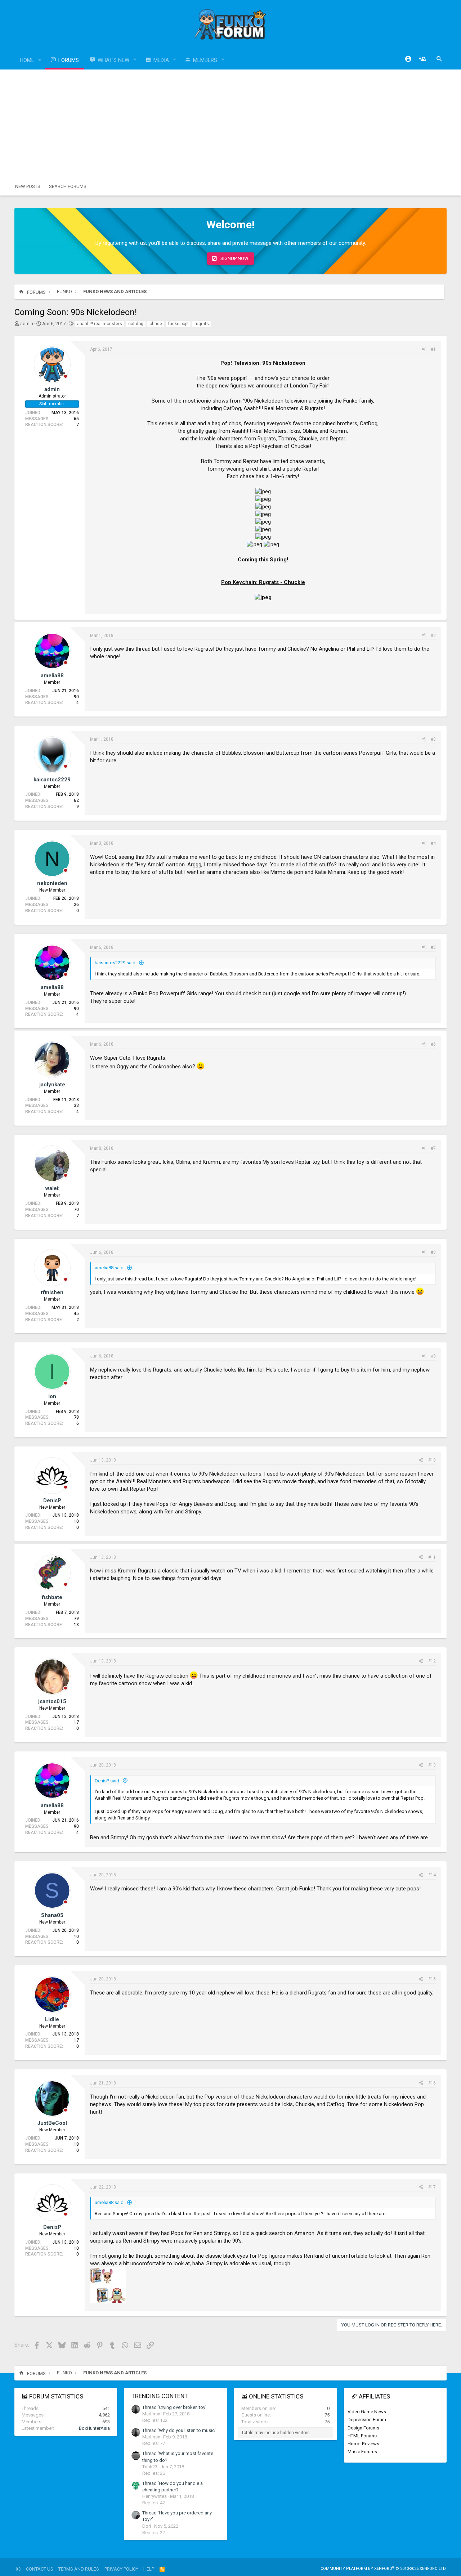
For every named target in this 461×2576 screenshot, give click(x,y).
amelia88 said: (110, 1268)
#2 (433, 636)
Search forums (68, 186)
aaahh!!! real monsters (100, 324)
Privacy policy (121, 2569)
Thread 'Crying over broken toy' (174, 2407)
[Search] (439, 59)
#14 (432, 1875)
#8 (433, 1252)
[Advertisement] (230, 124)
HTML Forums (362, 2436)
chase (156, 324)
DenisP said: (108, 1781)
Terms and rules (79, 2569)
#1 (433, 349)
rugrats (202, 324)
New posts (28, 186)
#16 (432, 2083)
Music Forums (362, 2452)
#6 (433, 1044)
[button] (40, 60)
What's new (113, 60)
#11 (432, 1557)
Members (205, 60)
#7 (433, 1148)
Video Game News (367, 2412)
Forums (69, 60)
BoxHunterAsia (94, 2428)
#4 (433, 843)
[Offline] (66, 377)
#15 (432, 1979)
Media (161, 60)
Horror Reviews (363, 2444)
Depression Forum (367, 2420)
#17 (432, 2187)
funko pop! (178, 324)
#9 (433, 1356)
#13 (432, 1765)
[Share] (424, 349)
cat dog (136, 324)
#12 (432, 1661)
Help (149, 2569)
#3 (433, 739)
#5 (433, 947)
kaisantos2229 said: (116, 963)
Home (27, 60)
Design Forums (363, 2428)
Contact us (40, 2569)
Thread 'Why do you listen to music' (179, 2430)
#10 (432, 1460)
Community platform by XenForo (384, 2569)
